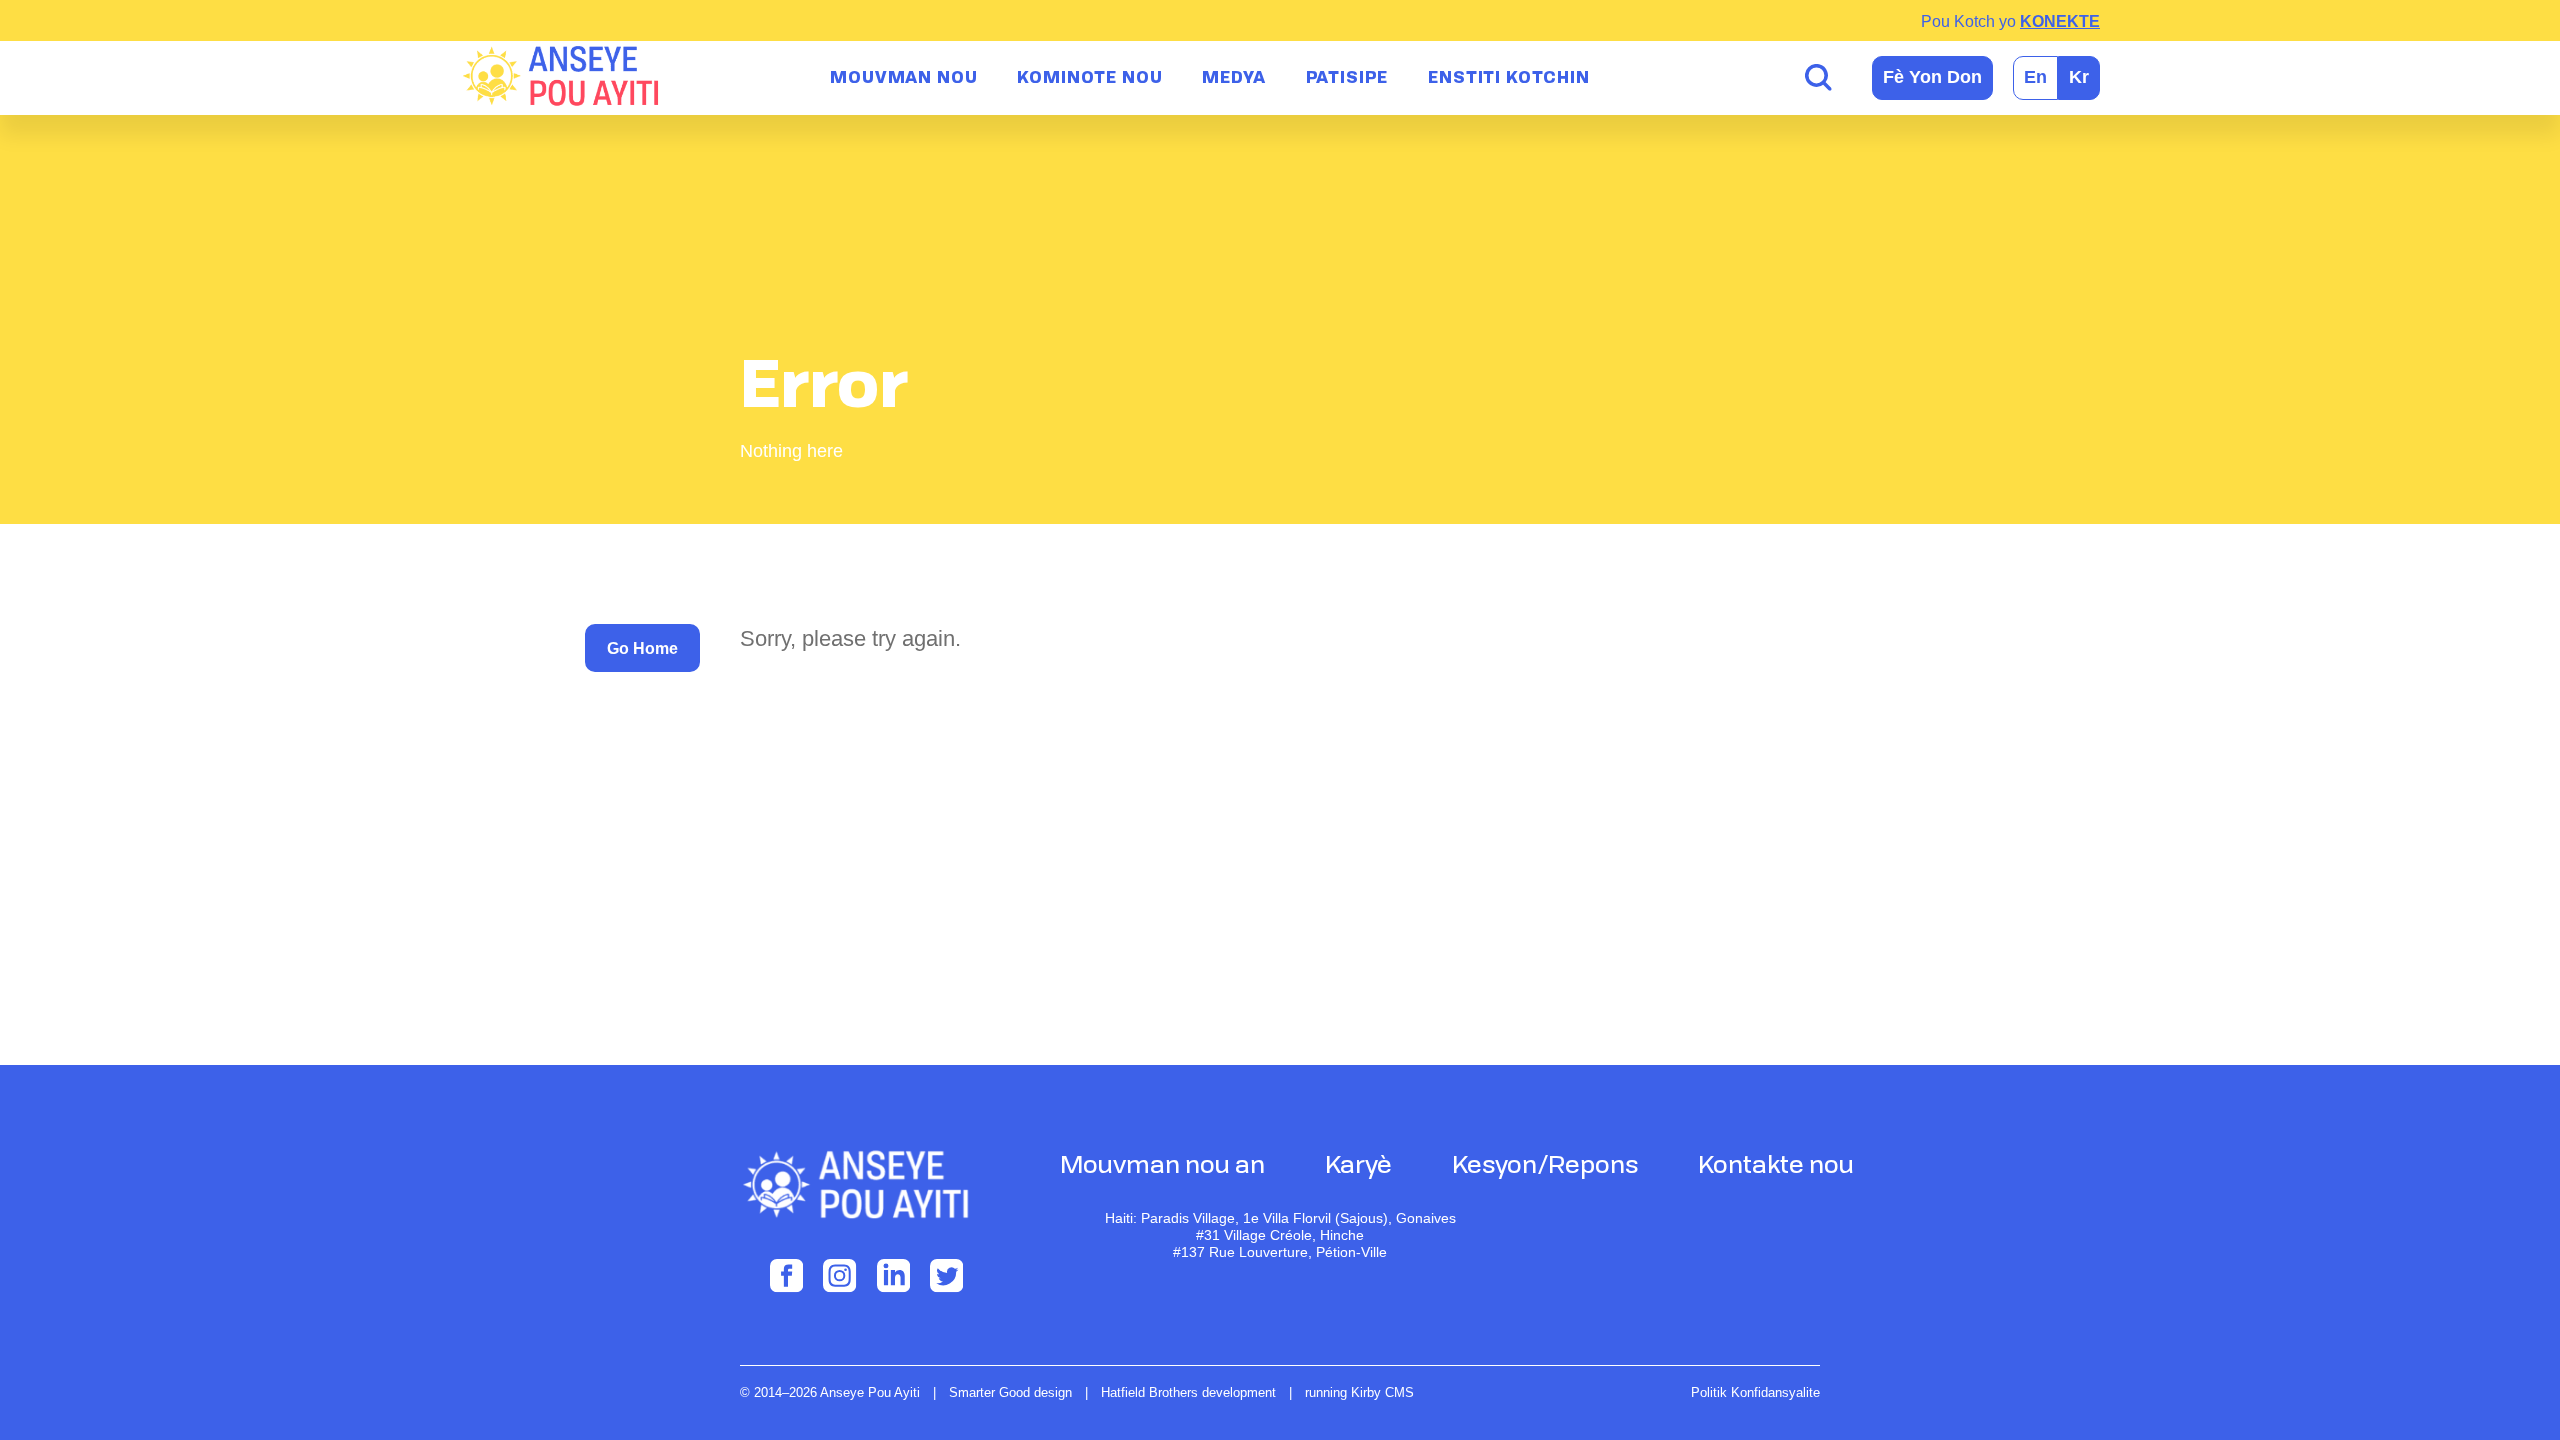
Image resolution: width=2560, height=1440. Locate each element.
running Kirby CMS (1359, 1393)
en (2035, 77)
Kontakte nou (1776, 1167)
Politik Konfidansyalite (1755, 1392)
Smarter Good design (1010, 1393)
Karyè (1358, 1167)
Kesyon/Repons (1545, 1167)
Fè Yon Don (1932, 77)
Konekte (2060, 21)
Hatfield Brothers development (1188, 1393)
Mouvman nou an (1162, 1167)
